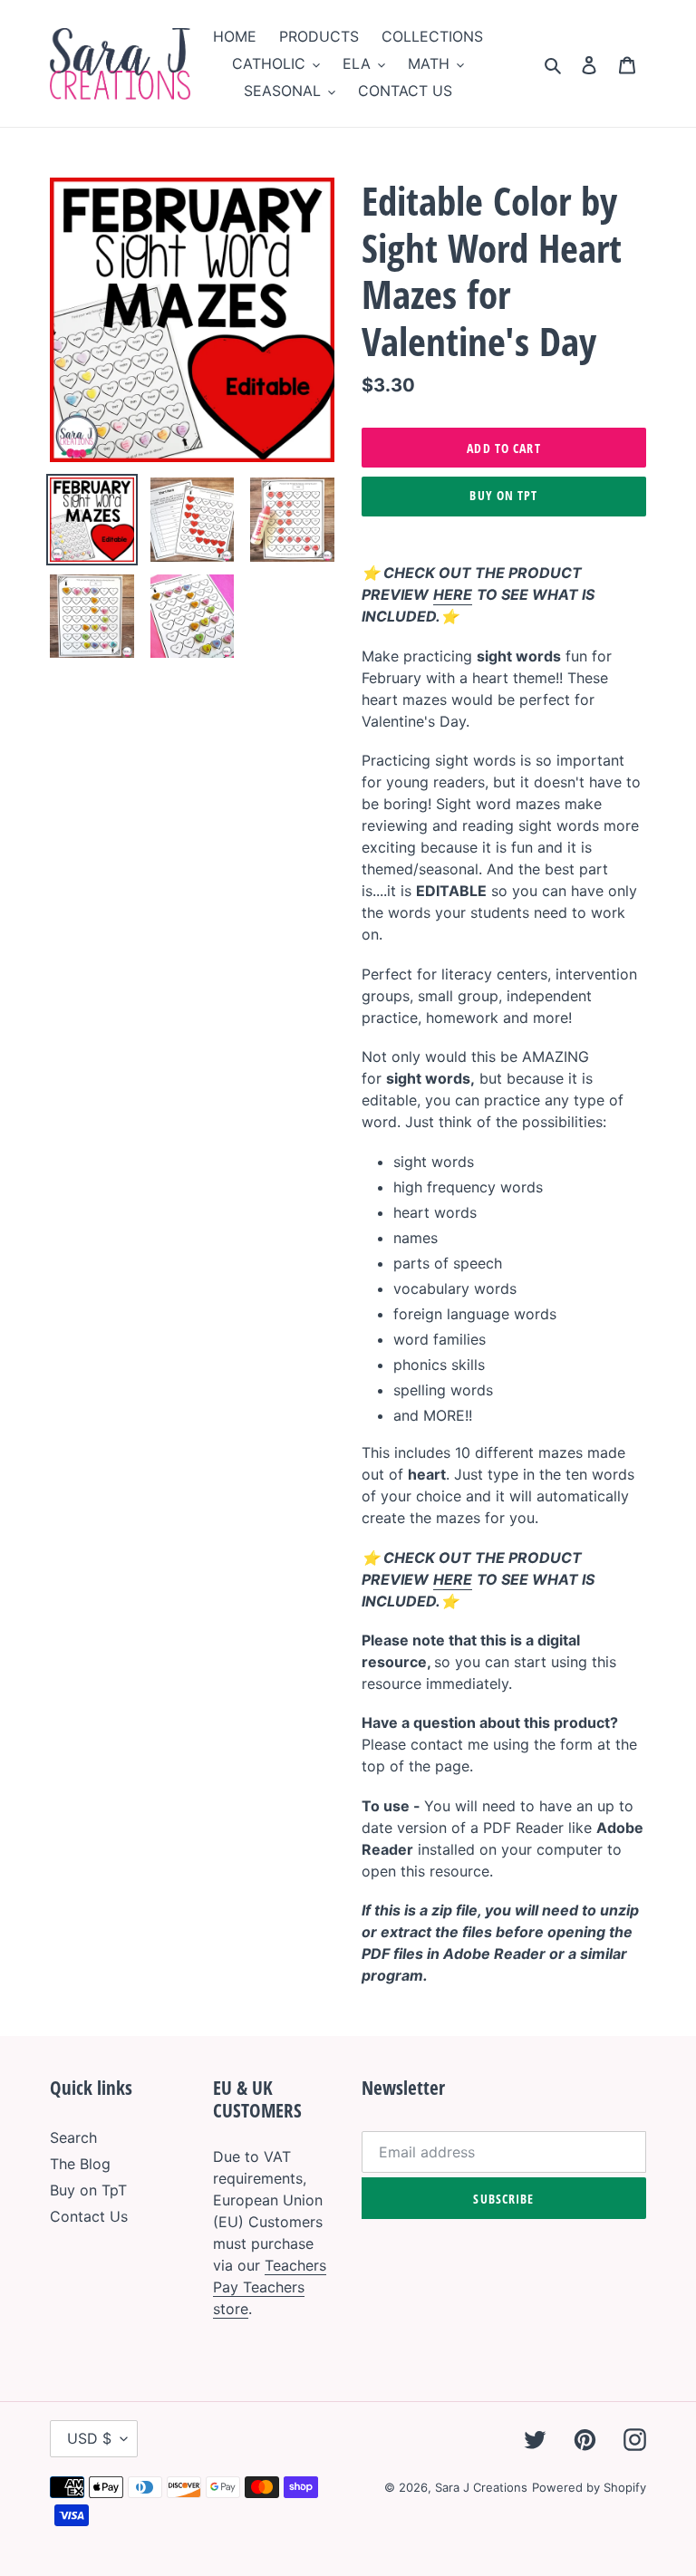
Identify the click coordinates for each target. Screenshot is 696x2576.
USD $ (89, 2438)
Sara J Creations (481, 2487)
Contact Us (89, 2216)
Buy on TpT (503, 495)
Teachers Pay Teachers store (270, 2287)
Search (73, 2137)
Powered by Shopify (589, 2487)
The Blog (80, 2164)
